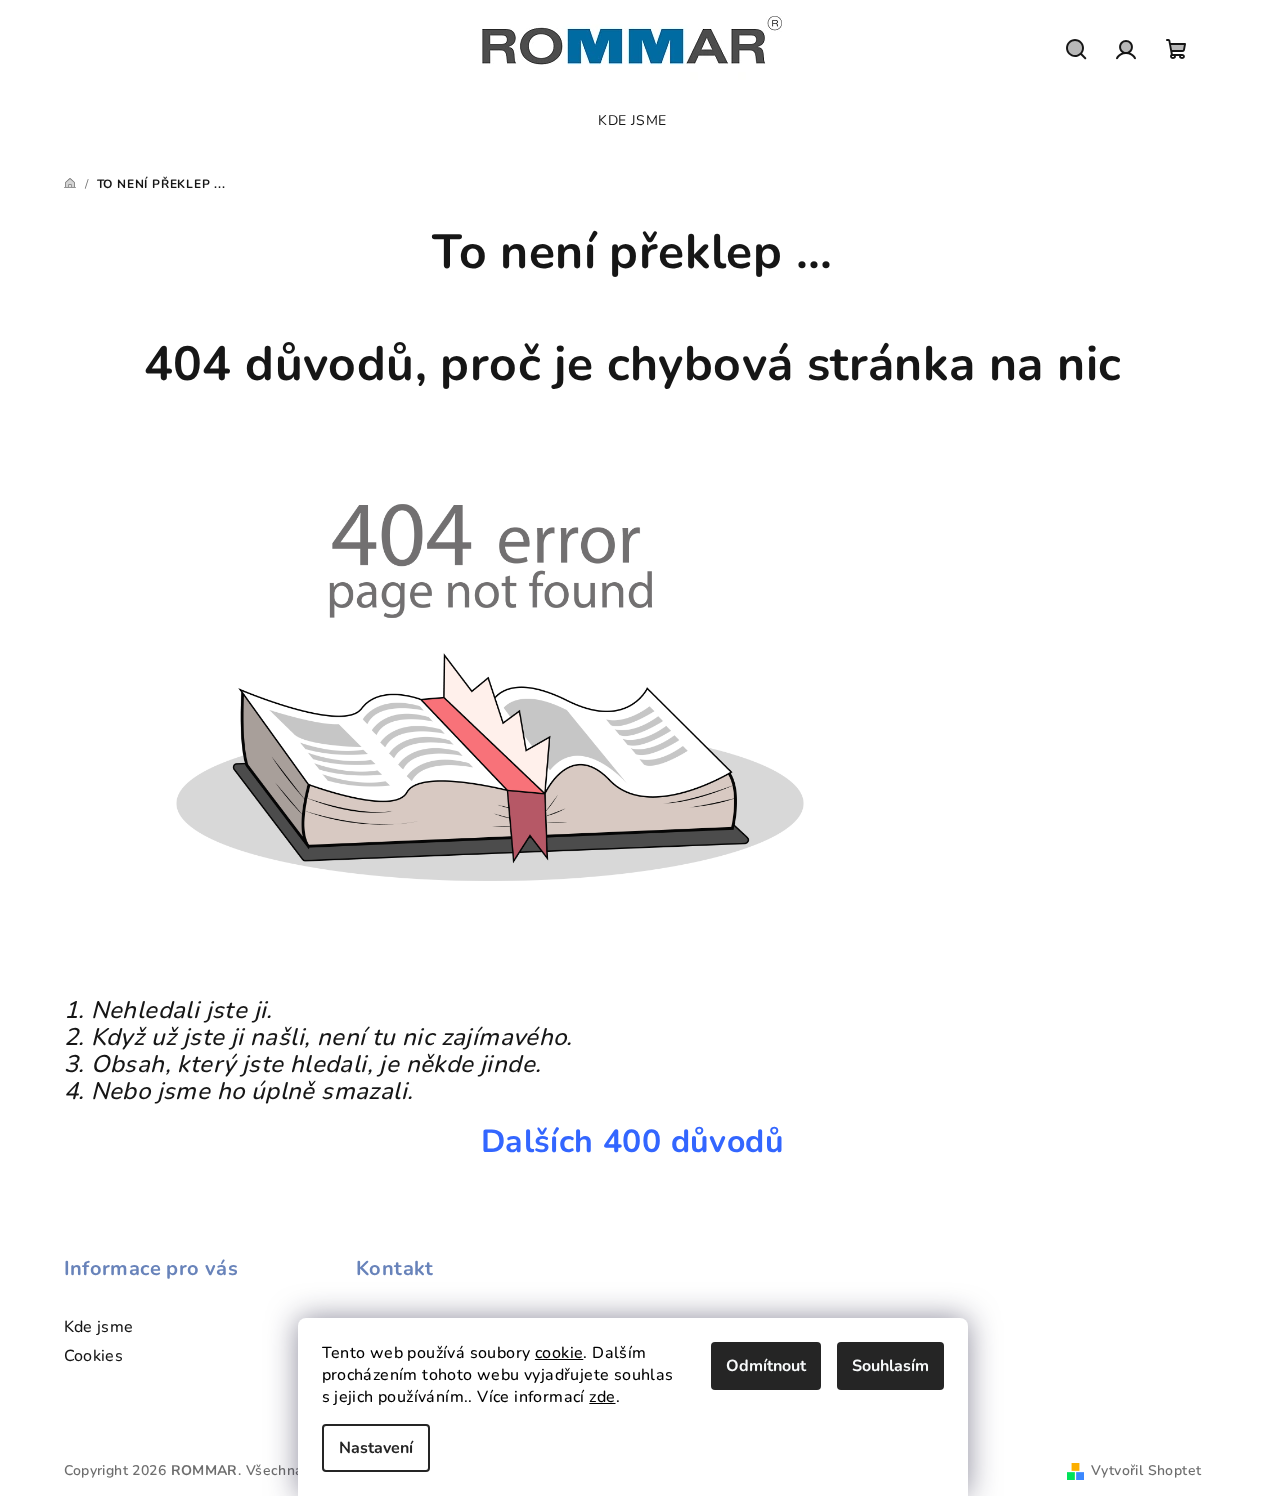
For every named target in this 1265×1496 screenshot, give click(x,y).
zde (602, 1397)
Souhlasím (890, 1366)
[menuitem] (632, 121)
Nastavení (376, 1448)
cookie (559, 1353)
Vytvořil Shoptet (1146, 1470)
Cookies (94, 1356)
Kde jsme (99, 1327)
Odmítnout (766, 1366)
